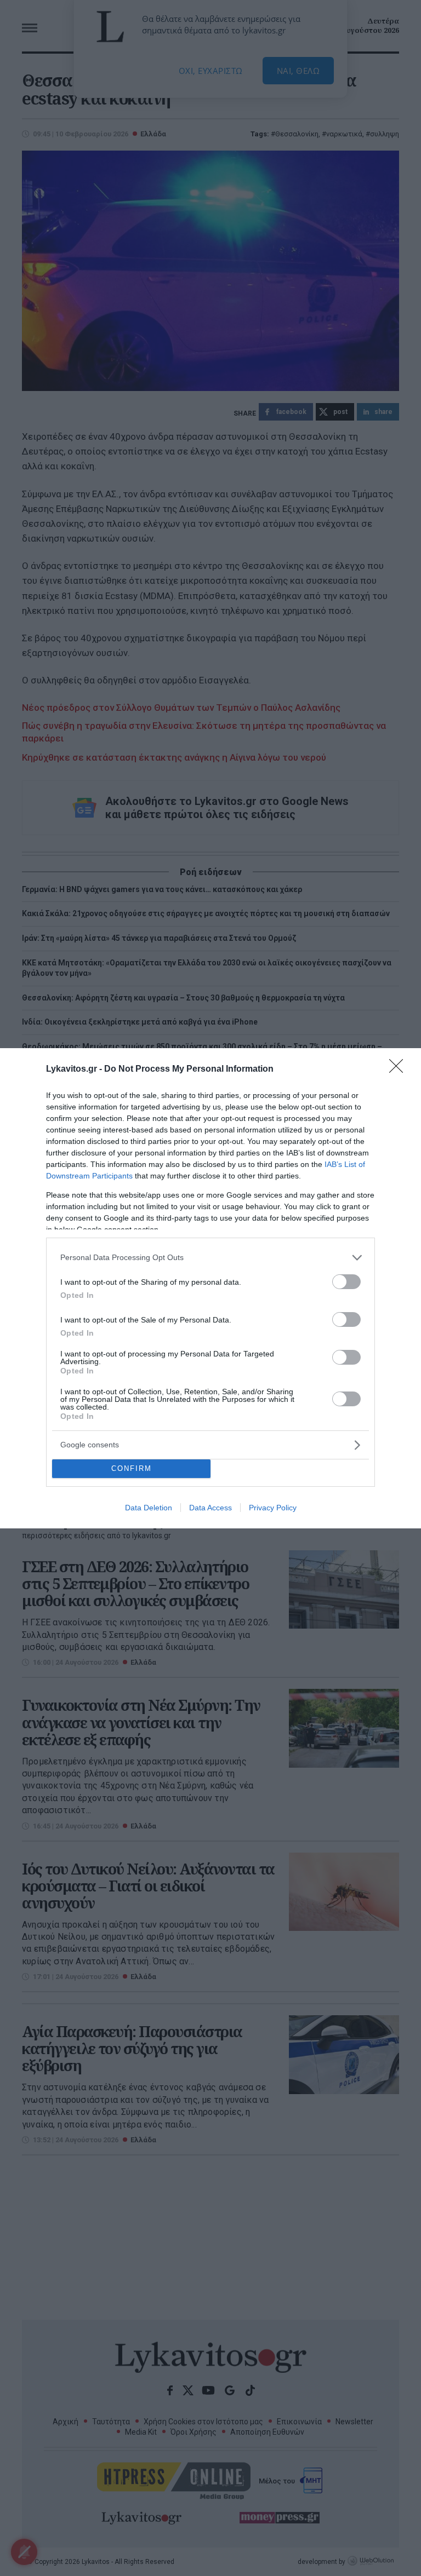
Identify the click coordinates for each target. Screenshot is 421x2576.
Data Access (210, 1508)
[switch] (346, 1282)
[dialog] (210, 1288)
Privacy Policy (273, 1508)
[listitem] (210, 1258)
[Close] (400, 1069)
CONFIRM (132, 1468)
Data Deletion (149, 1508)
